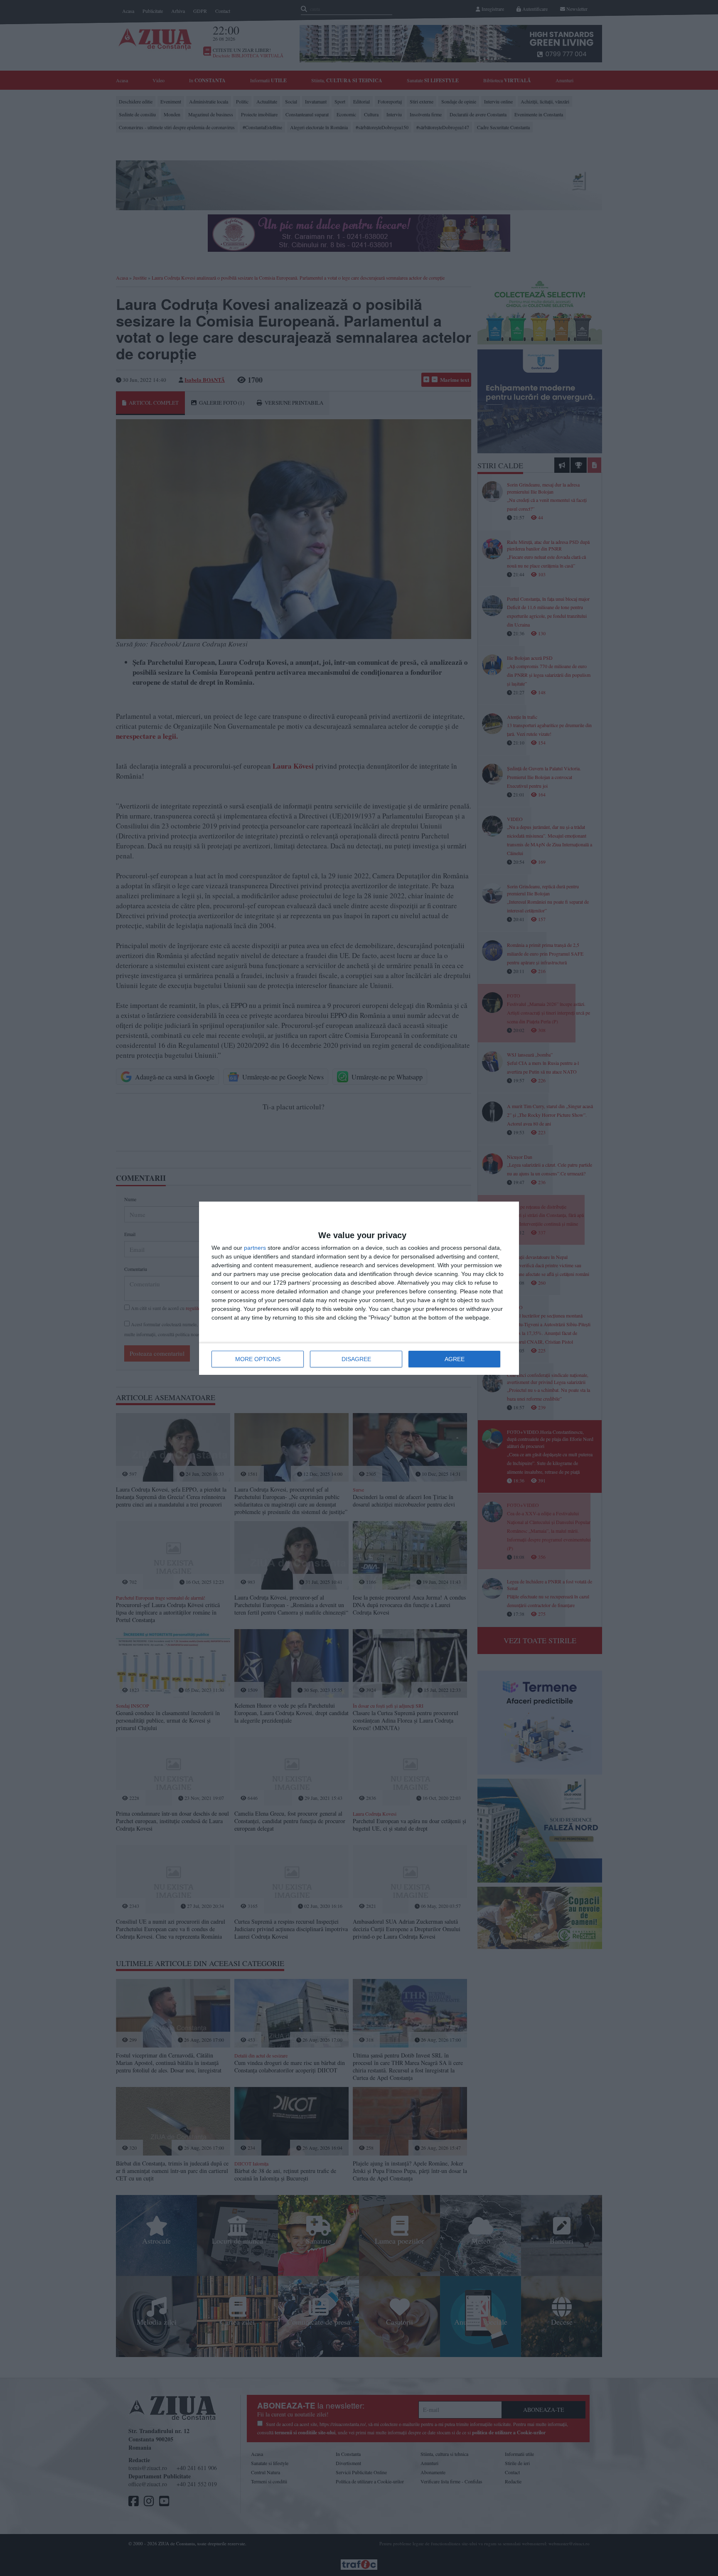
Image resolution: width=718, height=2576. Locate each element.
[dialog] (359, 1288)
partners (255, 1248)
